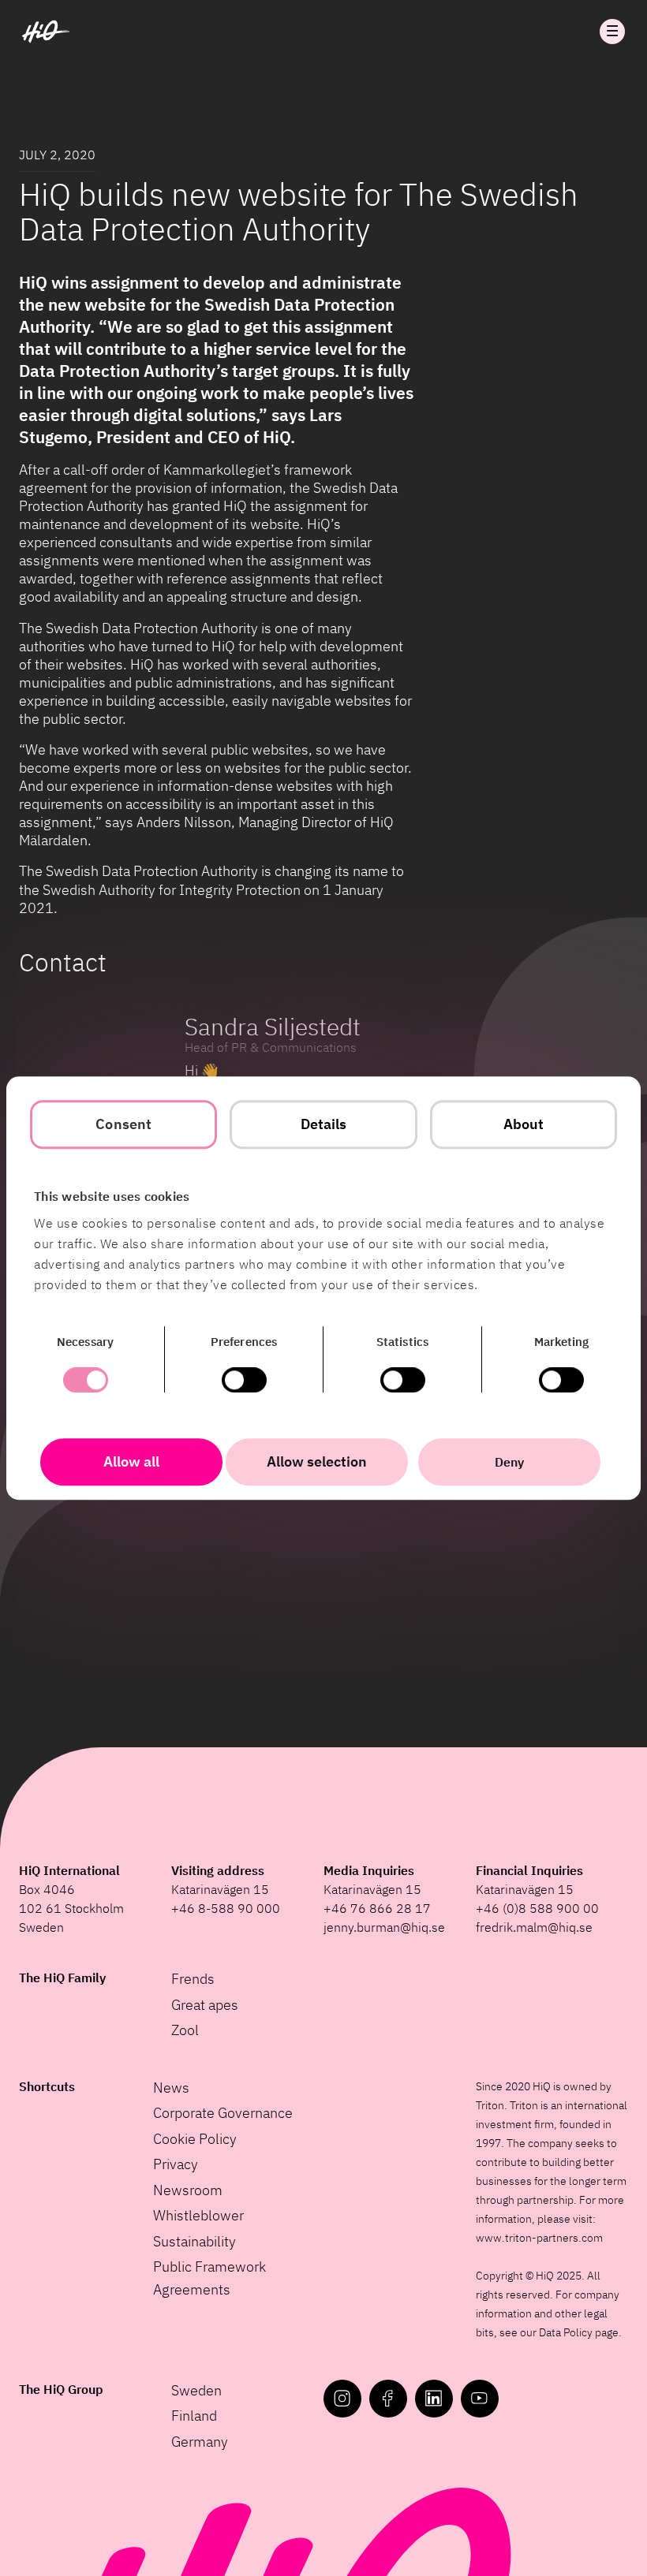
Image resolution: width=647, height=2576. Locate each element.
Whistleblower (198, 2215)
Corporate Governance (223, 2113)
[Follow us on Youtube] (480, 2399)
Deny (509, 1462)
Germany (200, 2442)
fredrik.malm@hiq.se (534, 1927)
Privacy (176, 2164)
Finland (194, 2416)
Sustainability (194, 2241)
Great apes (205, 2005)
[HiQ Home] (46, 32)
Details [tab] (324, 1124)
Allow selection (317, 1461)
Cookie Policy (195, 2139)
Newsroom (188, 2190)
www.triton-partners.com (539, 2238)
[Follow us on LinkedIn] (434, 2399)
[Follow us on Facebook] (388, 2399)
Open (612, 32)
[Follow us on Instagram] (342, 2399)
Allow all (131, 1461)
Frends (193, 1979)
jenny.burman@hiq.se (384, 1927)
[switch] (244, 1380)
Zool (185, 2030)
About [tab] (524, 1124)
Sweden (196, 2390)
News (171, 2088)
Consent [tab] (123, 1124)
